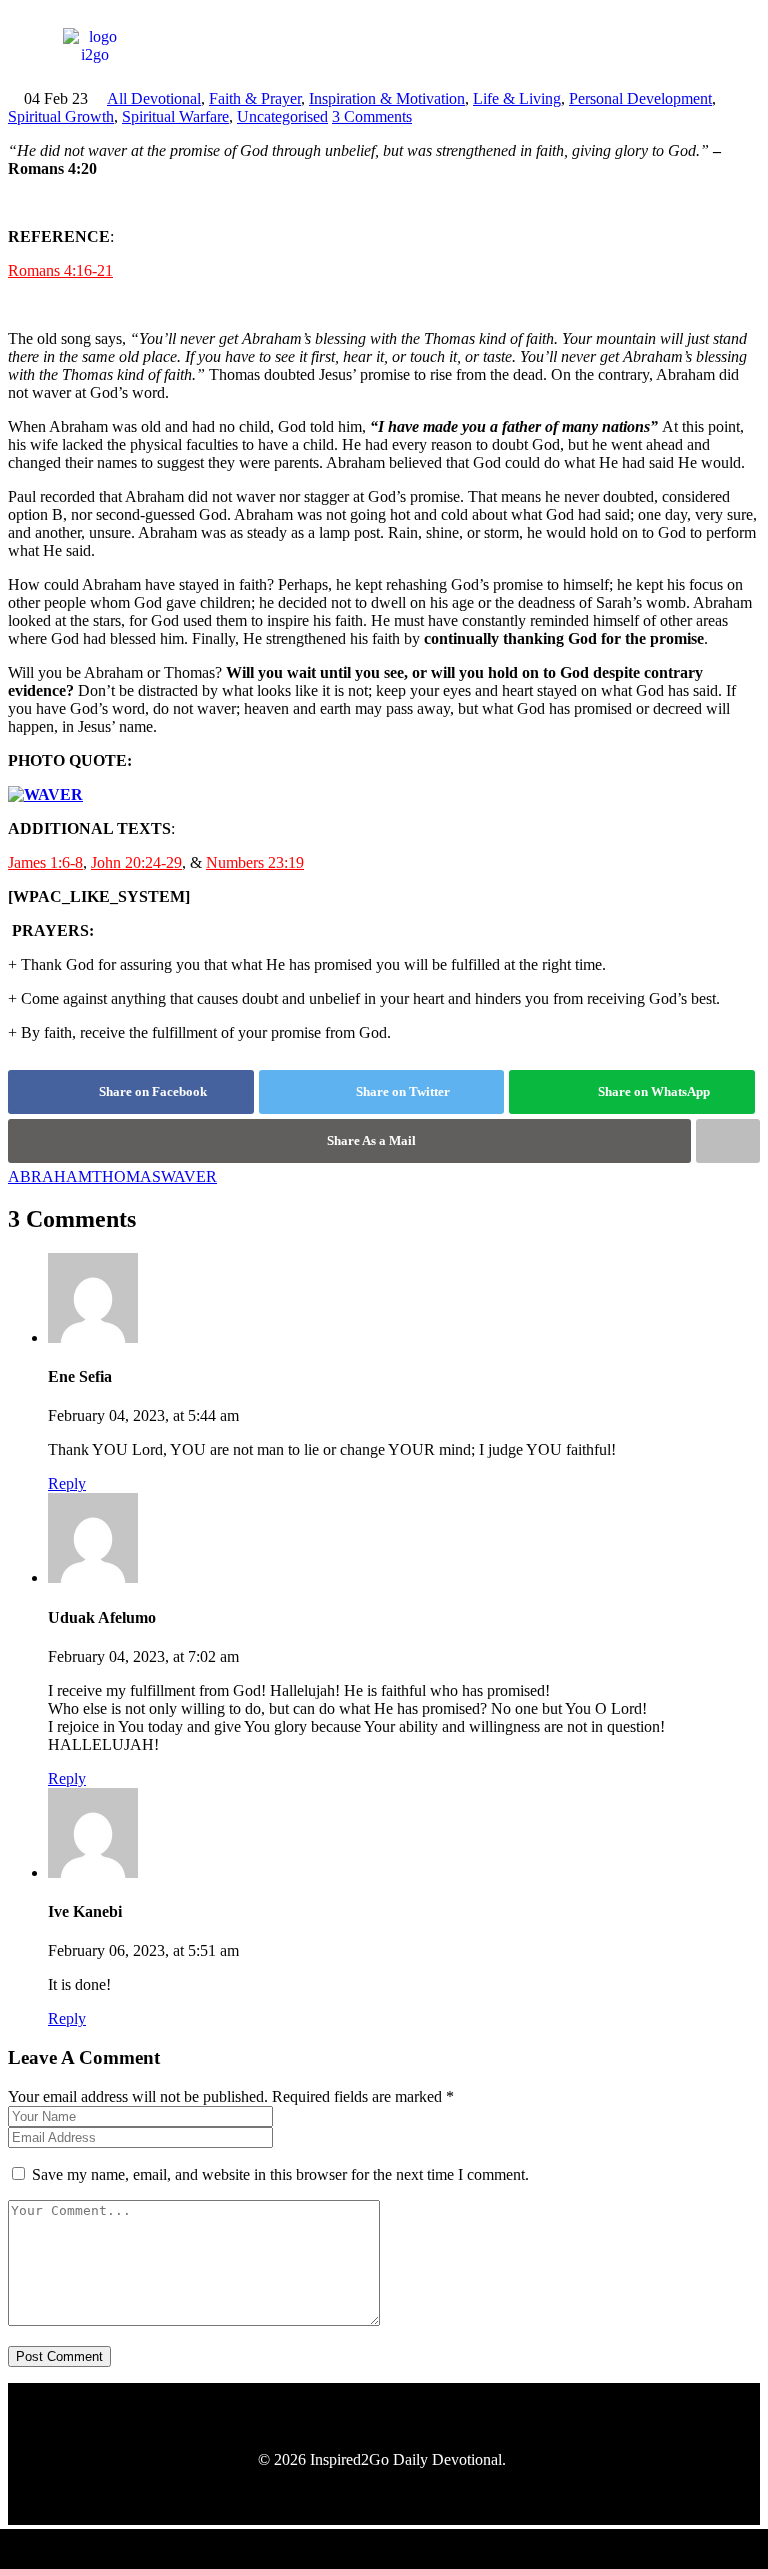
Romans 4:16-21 (60, 270)
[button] (646, 46)
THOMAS (126, 1176)
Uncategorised (282, 116)
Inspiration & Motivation (387, 98)
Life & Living (517, 98)
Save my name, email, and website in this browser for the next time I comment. (280, 2174)
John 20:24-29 (136, 862)
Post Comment (59, 2356)
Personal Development (640, 98)
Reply (67, 1483)
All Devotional (154, 98)
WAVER (189, 1176)
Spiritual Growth (61, 116)
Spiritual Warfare (175, 116)
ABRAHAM (50, 1176)
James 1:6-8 (45, 862)
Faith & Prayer (255, 98)
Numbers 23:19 (255, 862)
